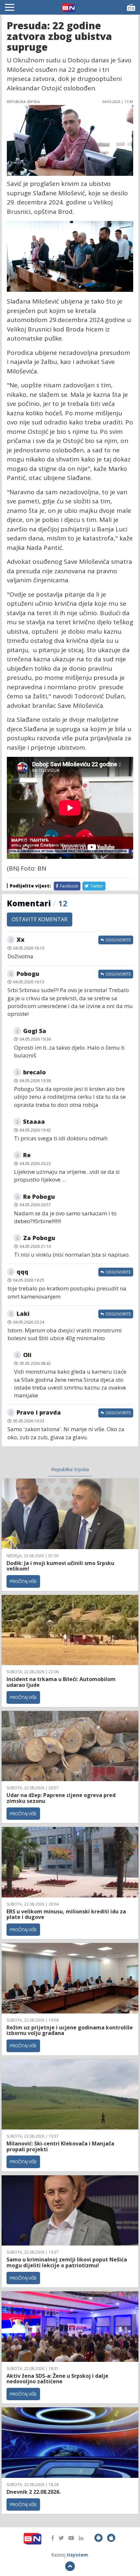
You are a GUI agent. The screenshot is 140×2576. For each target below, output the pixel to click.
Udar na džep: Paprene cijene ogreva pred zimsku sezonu (61, 1798)
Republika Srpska (70, 1469)
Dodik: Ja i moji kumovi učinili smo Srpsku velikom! (60, 1566)
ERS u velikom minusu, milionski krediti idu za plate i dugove (66, 1914)
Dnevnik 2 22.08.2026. (34, 2492)
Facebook (69, 886)
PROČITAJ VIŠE (23, 1581)
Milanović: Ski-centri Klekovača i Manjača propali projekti (60, 2146)
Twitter (96, 886)
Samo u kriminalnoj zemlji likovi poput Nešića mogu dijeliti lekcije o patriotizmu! (67, 2262)
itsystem (77, 2555)
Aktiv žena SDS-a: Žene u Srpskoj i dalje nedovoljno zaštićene (57, 2379)
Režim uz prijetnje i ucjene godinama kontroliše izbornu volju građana (70, 2030)
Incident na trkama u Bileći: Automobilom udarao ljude (61, 1682)
